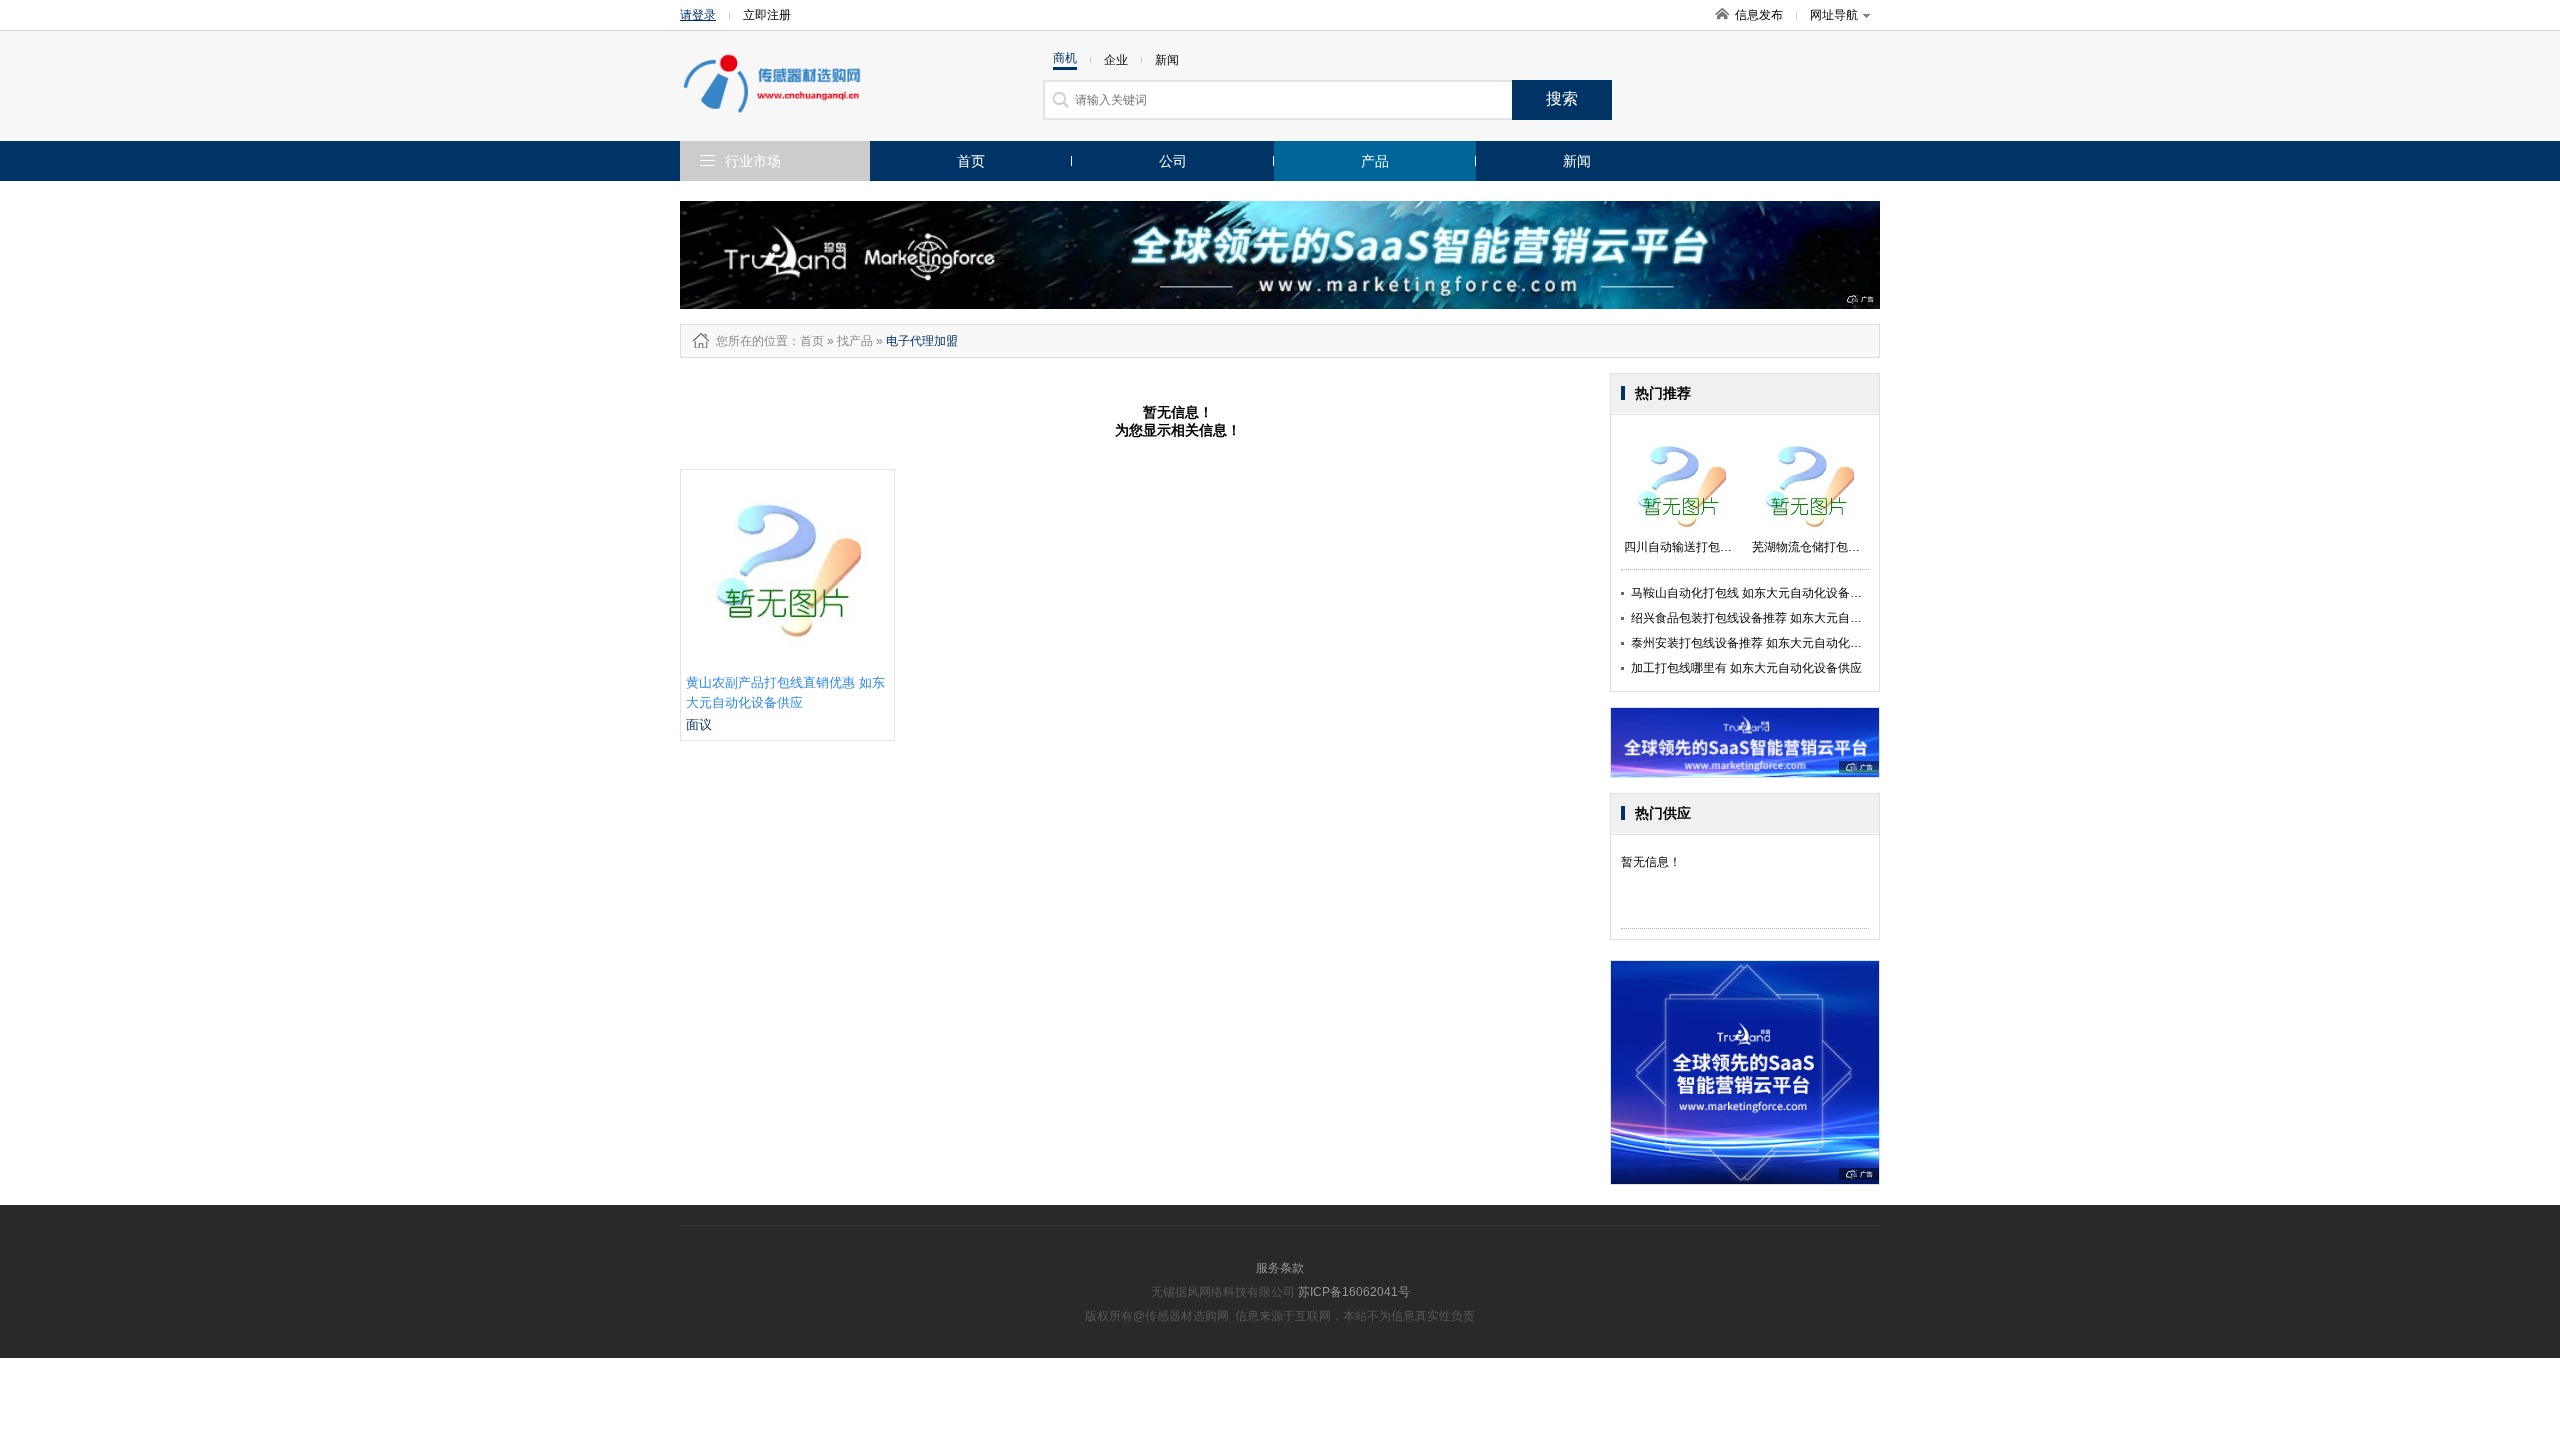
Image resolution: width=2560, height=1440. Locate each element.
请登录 (698, 15)
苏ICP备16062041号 (1354, 1292)
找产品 (855, 341)
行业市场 (753, 161)
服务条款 (1280, 1268)
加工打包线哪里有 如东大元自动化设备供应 (1746, 668)
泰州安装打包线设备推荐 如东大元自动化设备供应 (1764, 643)
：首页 (806, 341)
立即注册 (767, 15)
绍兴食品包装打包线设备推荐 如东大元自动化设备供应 (1776, 618)
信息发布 (1759, 15)
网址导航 (1834, 15)
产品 (1375, 161)
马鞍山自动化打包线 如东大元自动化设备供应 (1752, 593)
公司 (1173, 161)
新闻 (1577, 161)
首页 (971, 161)
